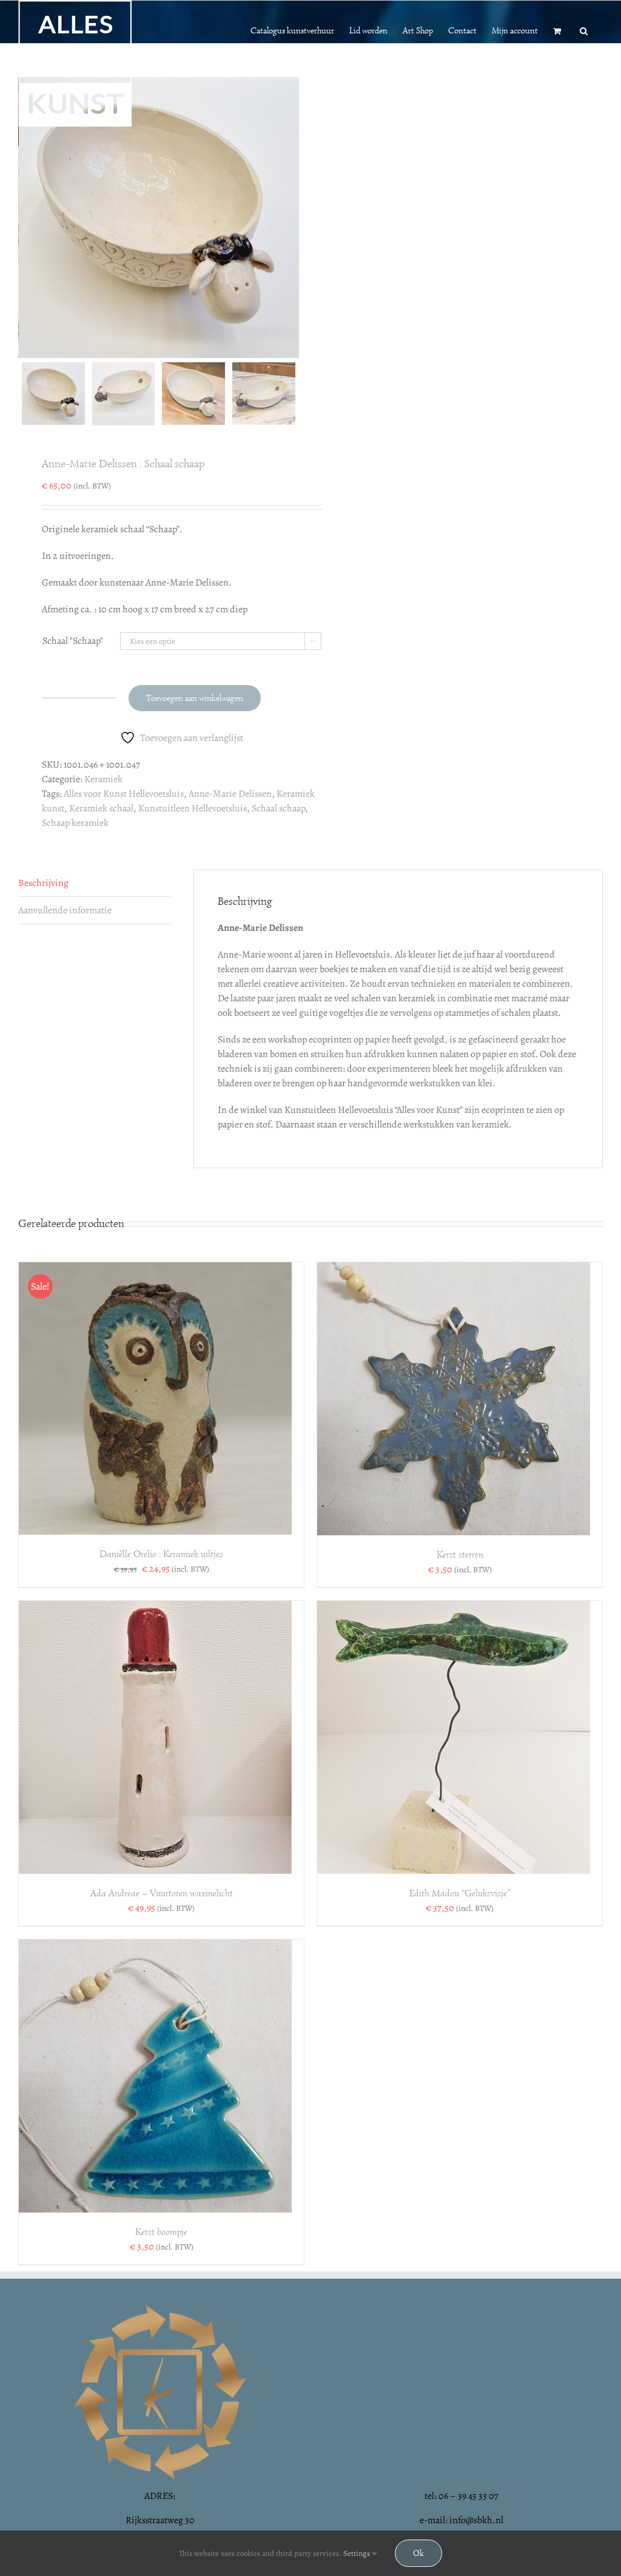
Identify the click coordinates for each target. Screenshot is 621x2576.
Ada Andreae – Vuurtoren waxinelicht (162, 1893)
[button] (584, 30)
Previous (27, 217)
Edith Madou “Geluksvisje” (460, 1893)
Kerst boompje (161, 2232)
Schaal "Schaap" (73, 641)
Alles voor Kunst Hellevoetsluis (124, 794)
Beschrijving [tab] (43, 883)
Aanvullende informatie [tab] (65, 910)
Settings (357, 2553)
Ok (418, 2553)
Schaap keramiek (75, 823)
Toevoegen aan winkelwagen (195, 698)
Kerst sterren (460, 1555)
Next (290, 217)
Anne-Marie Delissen (230, 794)
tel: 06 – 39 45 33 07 (462, 2496)
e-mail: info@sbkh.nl (462, 2520)
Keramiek (103, 779)
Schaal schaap (278, 808)
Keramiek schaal (101, 808)
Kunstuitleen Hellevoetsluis (193, 808)
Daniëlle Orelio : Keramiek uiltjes (161, 1554)
